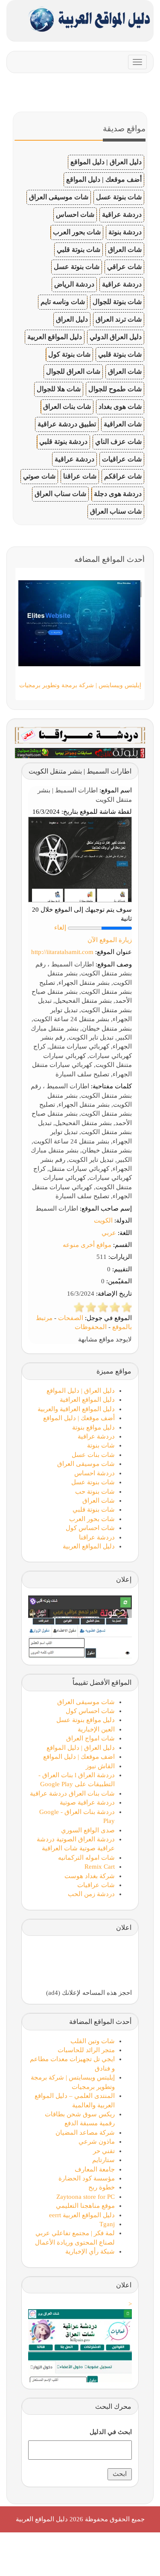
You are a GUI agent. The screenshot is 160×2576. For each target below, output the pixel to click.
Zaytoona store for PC (86, 2197)
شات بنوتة (101, 1445)
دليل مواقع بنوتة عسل (86, 1720)
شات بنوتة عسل (119, 197)
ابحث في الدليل (111, 2432)
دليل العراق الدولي (116, 337)
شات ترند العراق (119, 319)
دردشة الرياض (74, 284)
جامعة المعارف (95, 2169)
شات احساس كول (90, 1528)
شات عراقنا (80, 476)
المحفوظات (91, 1327)
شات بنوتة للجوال (117, 302)
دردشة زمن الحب (91, 1894)
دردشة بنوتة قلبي (63, 442)
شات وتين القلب (93, 2041)
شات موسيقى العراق (59, 197)
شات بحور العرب (77, 232)
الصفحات (71, 1318)
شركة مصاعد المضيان (85, 2133)
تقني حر (104, 2151)
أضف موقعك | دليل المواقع (104, 179)
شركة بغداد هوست (90, 1876)
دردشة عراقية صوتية (87, 1802)
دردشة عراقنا (97, 1537)
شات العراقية (123, 424)
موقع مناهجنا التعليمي (85, 2206)
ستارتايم (103, 2160)
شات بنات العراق (67, 406)
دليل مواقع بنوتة (93, 1427)
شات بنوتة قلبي (79, 250)
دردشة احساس (95, 1473)
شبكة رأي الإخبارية (90, 2251)
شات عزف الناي (118, 442)
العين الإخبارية (96, 1729)
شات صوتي (39, 476)
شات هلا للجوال (59, 389)
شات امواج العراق (90, 1738)
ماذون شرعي (97, 2142)
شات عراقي (124, 267)
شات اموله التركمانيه (86, 1858)
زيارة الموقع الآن (110, 940)
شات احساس (75, 214)
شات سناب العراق (60, 494)
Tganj (107, 2224)
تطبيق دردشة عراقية (67, 424)
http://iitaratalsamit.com (62, 952)
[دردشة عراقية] (80, 752)
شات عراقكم (123, 476)
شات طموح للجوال (115, 389)
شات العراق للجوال (73, 371)
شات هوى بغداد (120, 406)
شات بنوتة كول (69, 354)
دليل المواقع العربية (55, 337)
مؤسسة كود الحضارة (87, 2178)
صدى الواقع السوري (88, 1830)
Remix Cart (100, 1867)
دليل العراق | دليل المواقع (106, 162)
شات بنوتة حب (95, 1492)
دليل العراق (72, 319)
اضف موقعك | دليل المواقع (79, 1757)
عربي (109, 1233)
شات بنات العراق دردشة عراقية (72, 1793)
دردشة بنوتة (125, 232)
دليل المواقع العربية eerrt (82, 2215)
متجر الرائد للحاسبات (86, 2050)
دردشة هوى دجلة (118, 494)
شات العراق (125, 250)
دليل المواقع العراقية (87, 1400)
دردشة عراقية (122, 214)
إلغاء (60, 928)
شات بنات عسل (93, 1455)
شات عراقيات (122, 459)
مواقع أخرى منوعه (87, 1245)
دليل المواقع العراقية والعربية (76, 1409)
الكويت (103, 1220)
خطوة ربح (102, 2187)
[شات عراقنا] (80, 735)
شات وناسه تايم (63, 302)
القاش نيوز (100, 1766)
